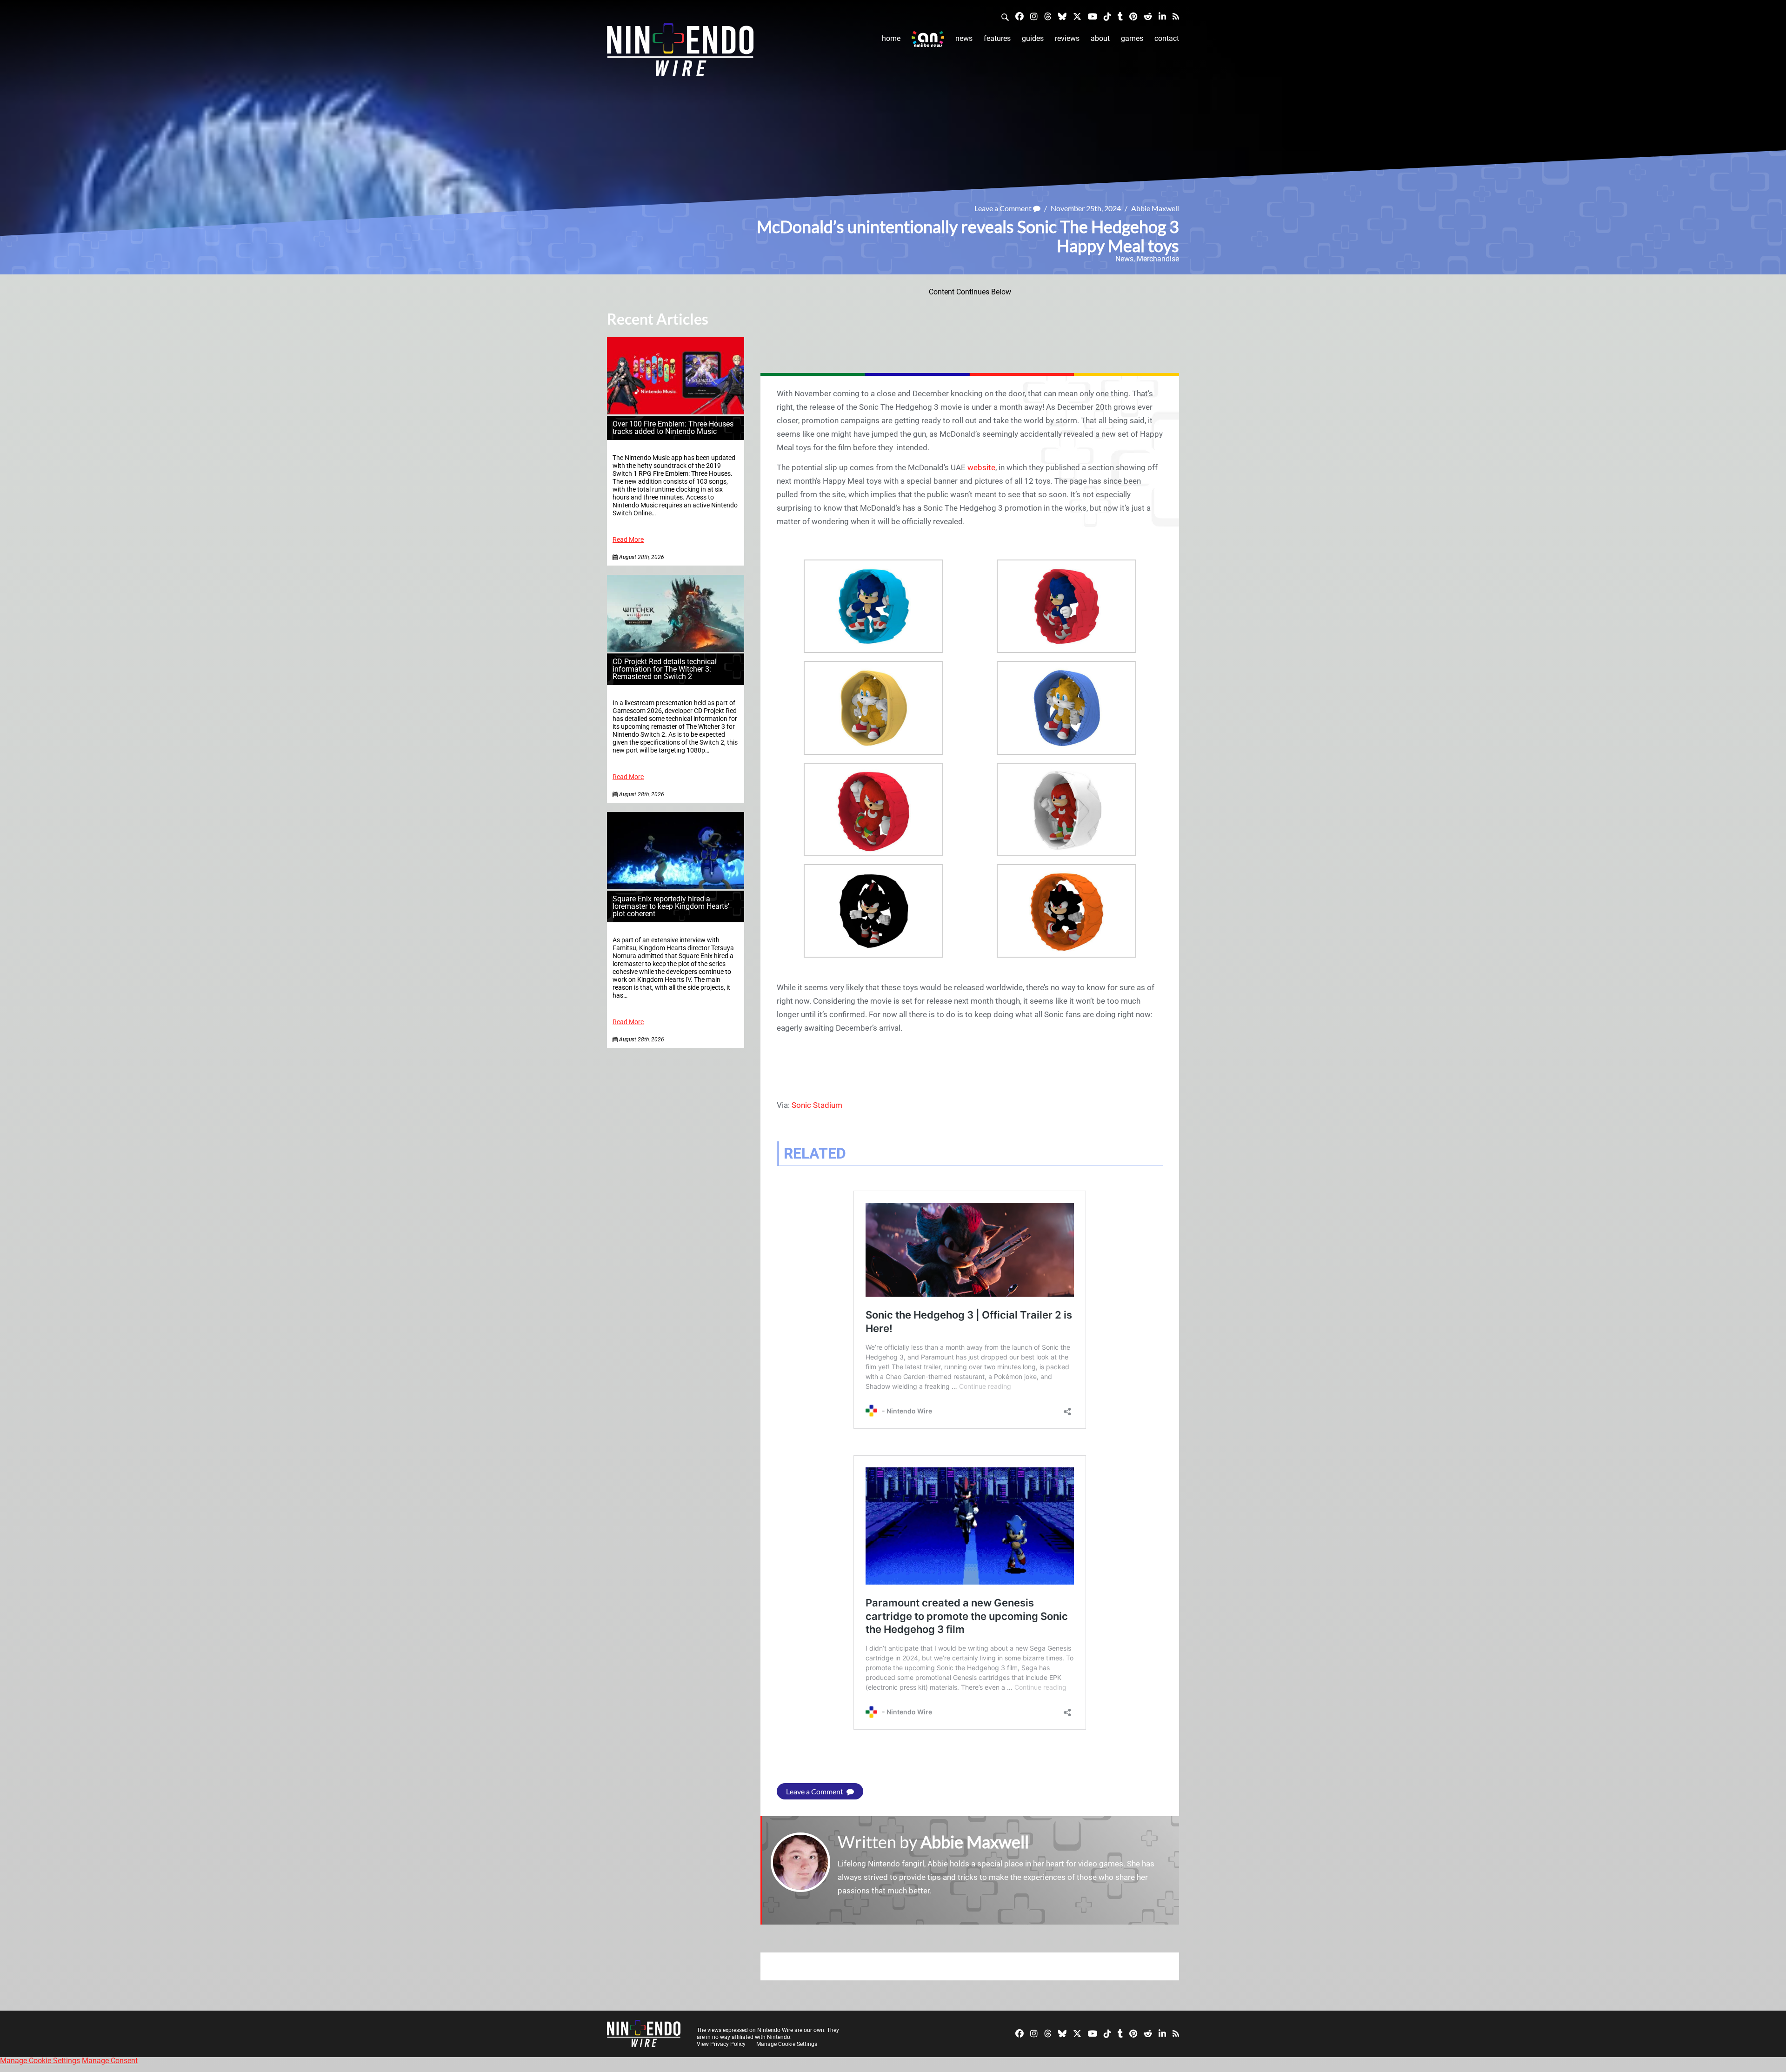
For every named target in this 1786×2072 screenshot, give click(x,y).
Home (891, 38)
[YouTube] (1093, 16)
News (964, 38)
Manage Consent (110, 2061)
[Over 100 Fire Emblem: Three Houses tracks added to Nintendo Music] (676, 412)
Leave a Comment (1004, 208)
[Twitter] (1077, 16)
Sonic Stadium (817, 1105)
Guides (1033, 38)
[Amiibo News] (928, 39)
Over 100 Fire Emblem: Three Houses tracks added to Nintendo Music (673, 428)
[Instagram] (1034, 16)
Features (997, 38)
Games (1132, 38)
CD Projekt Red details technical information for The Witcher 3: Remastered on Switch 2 (665, 669)
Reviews (1067, 38)
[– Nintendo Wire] (680, 53)
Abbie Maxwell (1155, 208)
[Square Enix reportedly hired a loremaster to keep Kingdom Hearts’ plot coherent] (676, 887)
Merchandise (1158, 259)
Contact (1167, 38)
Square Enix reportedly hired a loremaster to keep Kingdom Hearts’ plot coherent (671, 906)
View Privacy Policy (721, 2044)
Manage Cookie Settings (787, 2044)
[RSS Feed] (1176, 16)
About (1100, 38)
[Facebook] (1020, 16)
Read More (628, 540)
